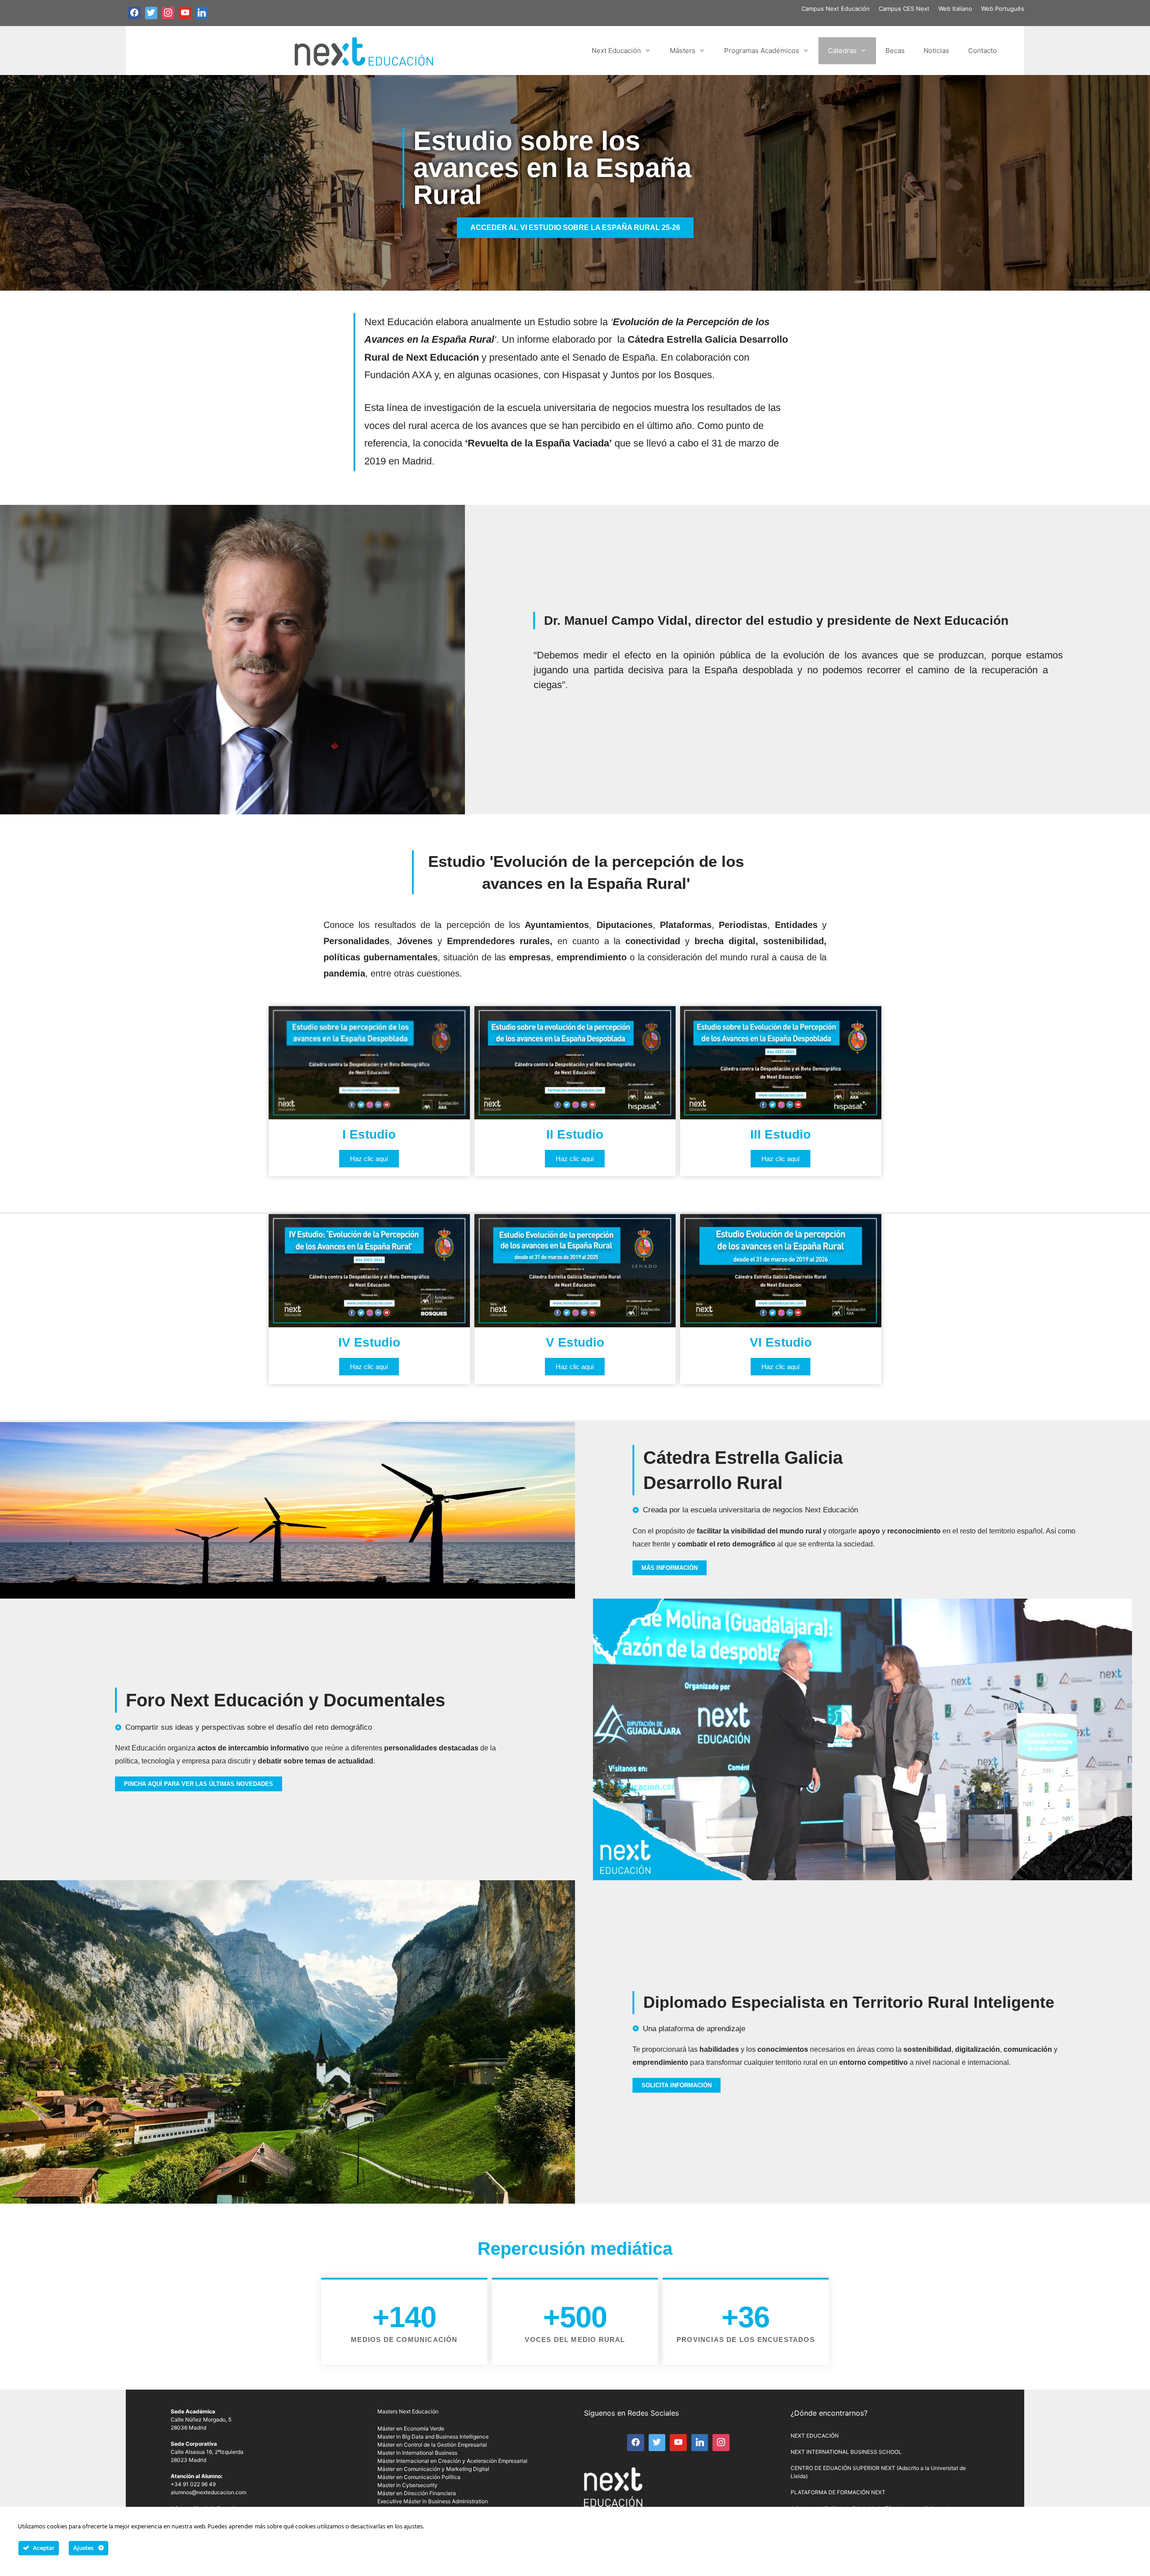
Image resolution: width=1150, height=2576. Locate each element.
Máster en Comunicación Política (419, 2477)
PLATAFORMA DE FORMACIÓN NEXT (838, 2492)
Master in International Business (417, 2453)
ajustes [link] (413, 2527)
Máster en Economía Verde (411, 2428)
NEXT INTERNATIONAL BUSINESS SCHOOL (846, 2452)
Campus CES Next (904, 9)
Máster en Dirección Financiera (417, 2493)
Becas (895, 51)
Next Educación (616, 51)
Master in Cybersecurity (407, 2485)
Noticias (936, 51)
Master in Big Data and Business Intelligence (433, 2437)
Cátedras (842, 51)
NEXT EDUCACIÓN (815, 2436)
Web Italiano (955, 9)
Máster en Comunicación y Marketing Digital (433, 2469)
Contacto (982, 51)
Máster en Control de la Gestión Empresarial (432, 2445)
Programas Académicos (762, 51)
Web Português (1003, 9)
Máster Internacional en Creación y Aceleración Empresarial (452, 2461)
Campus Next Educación (836, 9)
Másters (683, 51)
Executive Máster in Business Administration (433, 2501)
